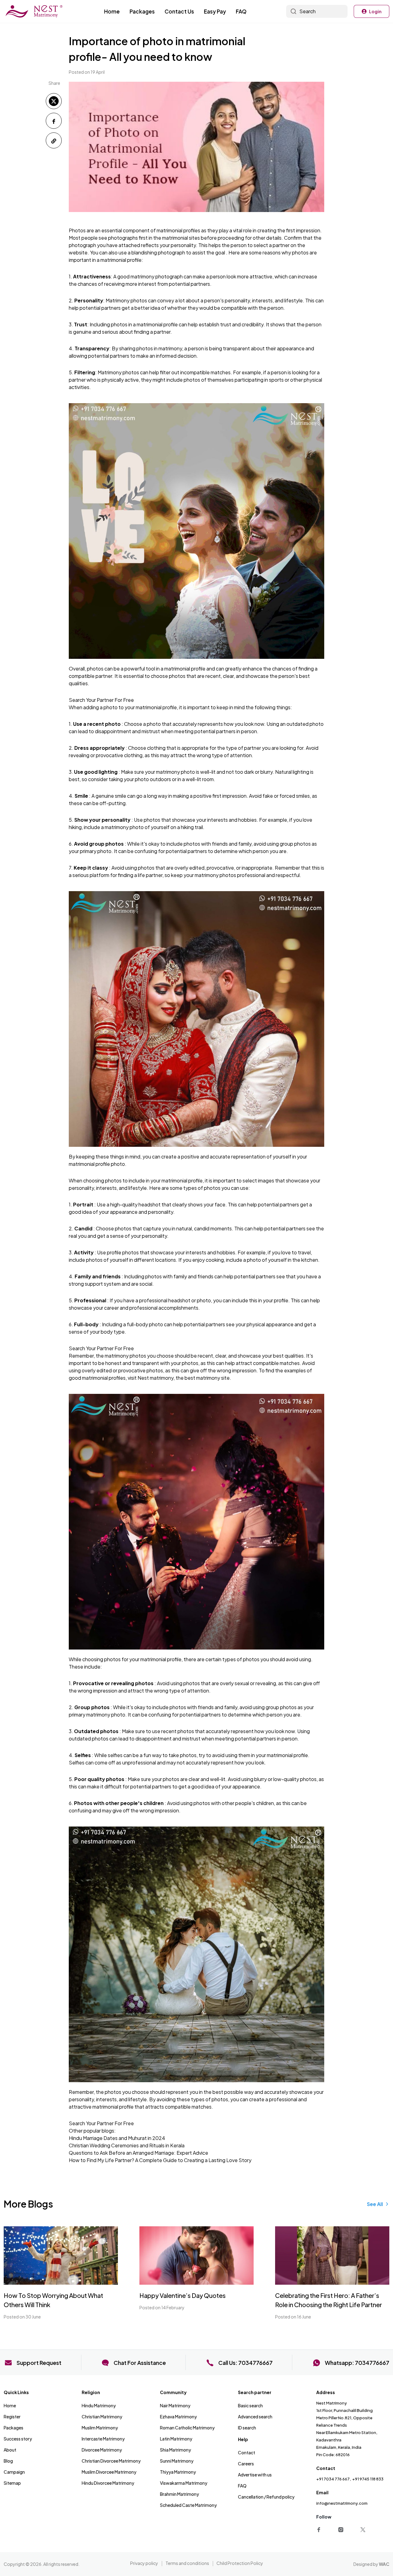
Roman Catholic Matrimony (187, 2428)
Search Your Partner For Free (101, 700)
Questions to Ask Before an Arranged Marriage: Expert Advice (138, 2153)
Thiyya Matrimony (178, 2472)
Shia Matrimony (175, 2450)
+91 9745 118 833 (368, 2479)
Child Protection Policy (240, 2563)
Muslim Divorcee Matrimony (109, 2472)
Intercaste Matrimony (103, 2439)
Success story (18, 2439)
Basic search (250, 2405)
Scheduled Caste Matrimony (188, 2505)
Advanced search (255, 2417)
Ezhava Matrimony (178, 2417)
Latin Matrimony (176, 2439)
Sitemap (12, 2483)
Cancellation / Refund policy (266, 2497)
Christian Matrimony (102, 2417)
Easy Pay (215, 11)
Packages (142, 11)
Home (112, 11)
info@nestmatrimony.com (342, 2503)
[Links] (320, 2529)
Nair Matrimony (175, 2405)
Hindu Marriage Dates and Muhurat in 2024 (117, 2138)
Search (307, 11)
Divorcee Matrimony (102, 2450)
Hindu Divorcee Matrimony (108, 2483)
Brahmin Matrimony (179, 2494)
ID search (247, 2428)
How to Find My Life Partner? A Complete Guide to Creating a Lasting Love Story (160, 2160)
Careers (246, 2464)
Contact (247, 2452)
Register (12, 2417)
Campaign (14, 2472)
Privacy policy (144, 2563)
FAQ (241, 11)
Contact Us (179, 11)
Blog (8, 2461)
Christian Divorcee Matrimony (111, 2461)
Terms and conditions (187, 2563)
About (10, 2450)
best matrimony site (207, 1378)
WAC (384, 2564)
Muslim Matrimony (100, 2428)
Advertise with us (255, 2475)
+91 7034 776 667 (333, 2479)
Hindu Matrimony (99, 2405)
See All (375, 2204)
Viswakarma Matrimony (184, 2483)
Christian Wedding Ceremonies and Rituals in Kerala (127, 2145)
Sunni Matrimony (177, 2461)
